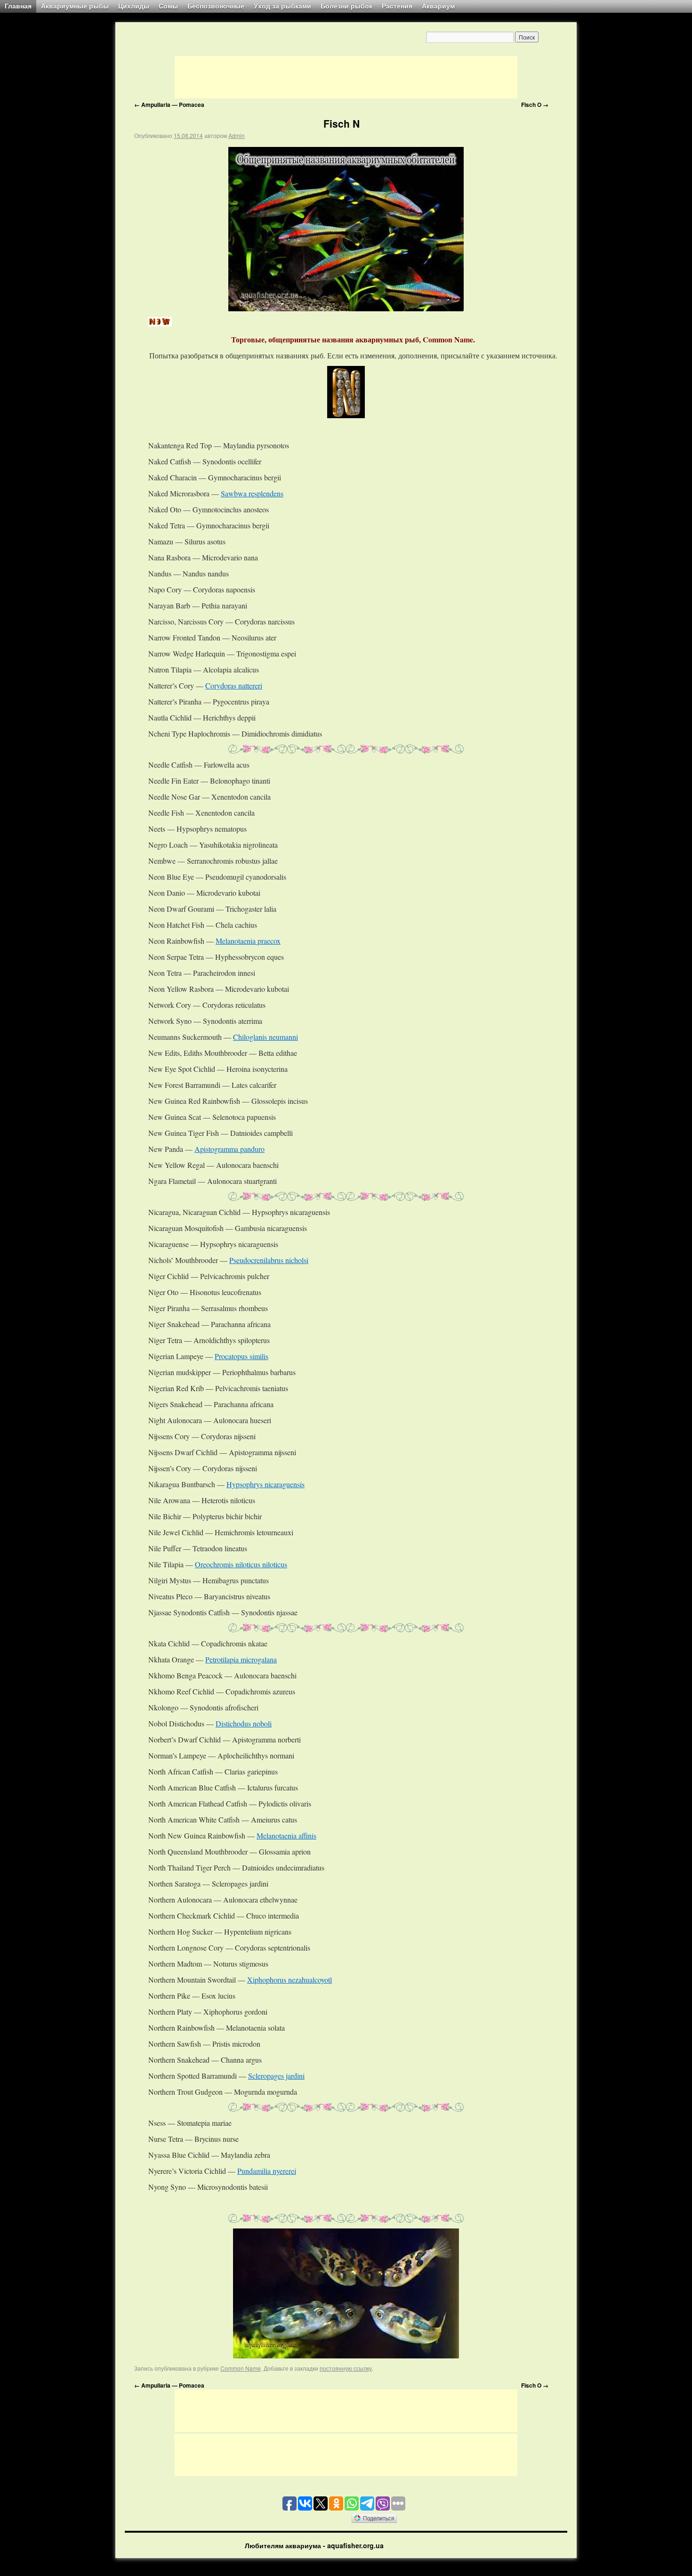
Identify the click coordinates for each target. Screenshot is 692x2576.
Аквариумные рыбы (75, 6)
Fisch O (535, 105)
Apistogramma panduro (229, 1149)
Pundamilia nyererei (267, 2171)
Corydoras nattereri (234, 685)
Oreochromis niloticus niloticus (241, 1564)
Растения (397, 6)
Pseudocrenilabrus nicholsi (269, 1260)
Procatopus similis (241, 1356)
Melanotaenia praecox (248, 941)
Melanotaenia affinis (286, 1835)
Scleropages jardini (276, 2076)
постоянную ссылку (346, 2368)
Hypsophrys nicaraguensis (266, 1484)
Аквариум (438, 6)
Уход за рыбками (282, 6)
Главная (18, 6)
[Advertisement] (346, 77)
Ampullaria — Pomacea (169, 105)
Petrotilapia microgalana (241, 1659)
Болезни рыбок (346, 6)
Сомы (168, 6)
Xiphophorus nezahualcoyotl (290, 1980)
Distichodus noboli (244, 1723)
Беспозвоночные (216, 6)
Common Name (241, 2368)
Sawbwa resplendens (252, 493)
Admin (237, 135)
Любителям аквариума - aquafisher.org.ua (314, 2545)
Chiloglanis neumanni (266, 1037)
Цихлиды (134, 6)
